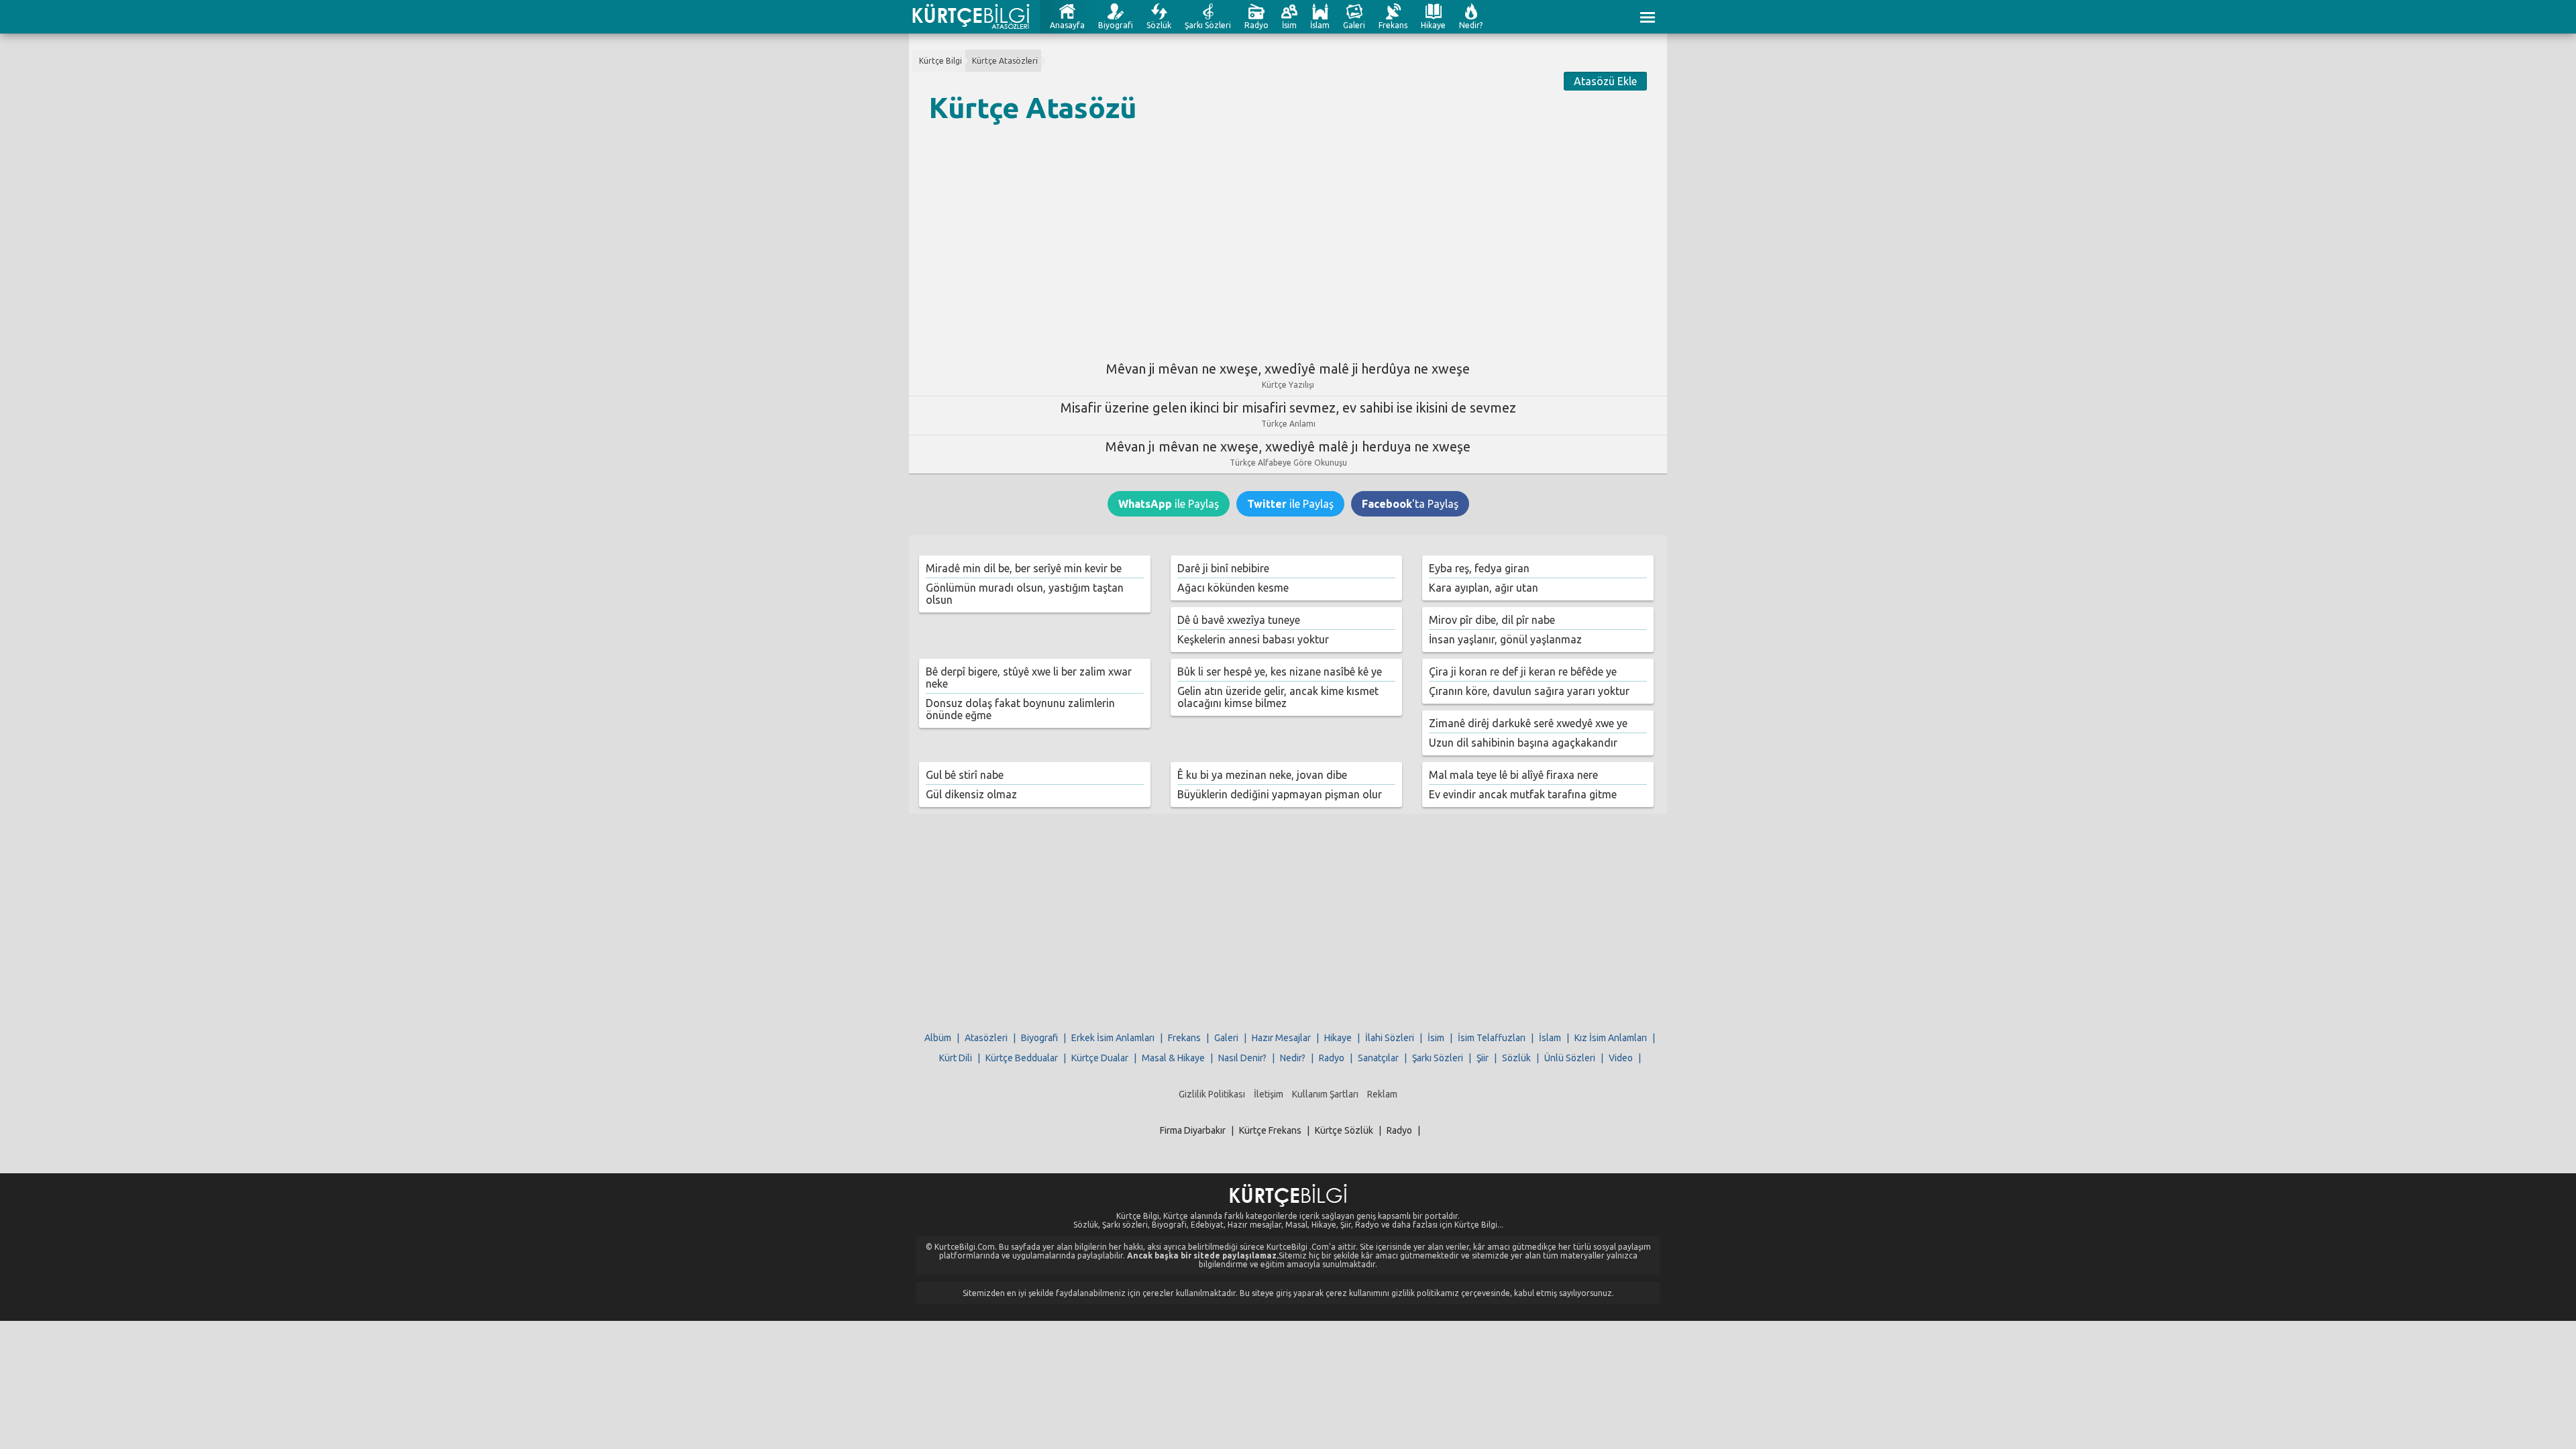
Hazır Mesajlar (1281, 1038)
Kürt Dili (956, 1058)
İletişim (1269, 1094)
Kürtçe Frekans (1270, 1130)
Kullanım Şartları (1325, 1094)
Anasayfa (1067, 25)
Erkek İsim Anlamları (1113, 1038)
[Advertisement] (1288, 237)
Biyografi (1116, 25)
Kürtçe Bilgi (941, 61)
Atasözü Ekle (1605, 81)
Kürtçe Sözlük (1344, 1130)
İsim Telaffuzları (1492, 1038)
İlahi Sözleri (1390, 1038)
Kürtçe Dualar (1100, 1058)
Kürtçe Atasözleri (1005, 61)
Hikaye (1433, 25)
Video (1621, 1058)
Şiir (1483, 1058)
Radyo (1256, 25)
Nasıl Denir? (1242, 1058)
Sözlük (1159, 25)
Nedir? (1471, 25)
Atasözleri (986, 1038)
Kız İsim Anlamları (1611, 1038)
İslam (1320, 25)
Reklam (1382, 1094)
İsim (1289, 25)
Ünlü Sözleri (1570, 1058)
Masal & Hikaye (1173, 1058)
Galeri (1354, 25)
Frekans (1393, 25)
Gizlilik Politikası (1212, 1094)
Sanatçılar (1378, 1058)
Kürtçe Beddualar (1022, 1058)
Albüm (938, 1038)
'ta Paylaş (1410, 504)
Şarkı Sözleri (1208, 25)
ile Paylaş (1169, 504)
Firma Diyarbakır (1193, 1130)
